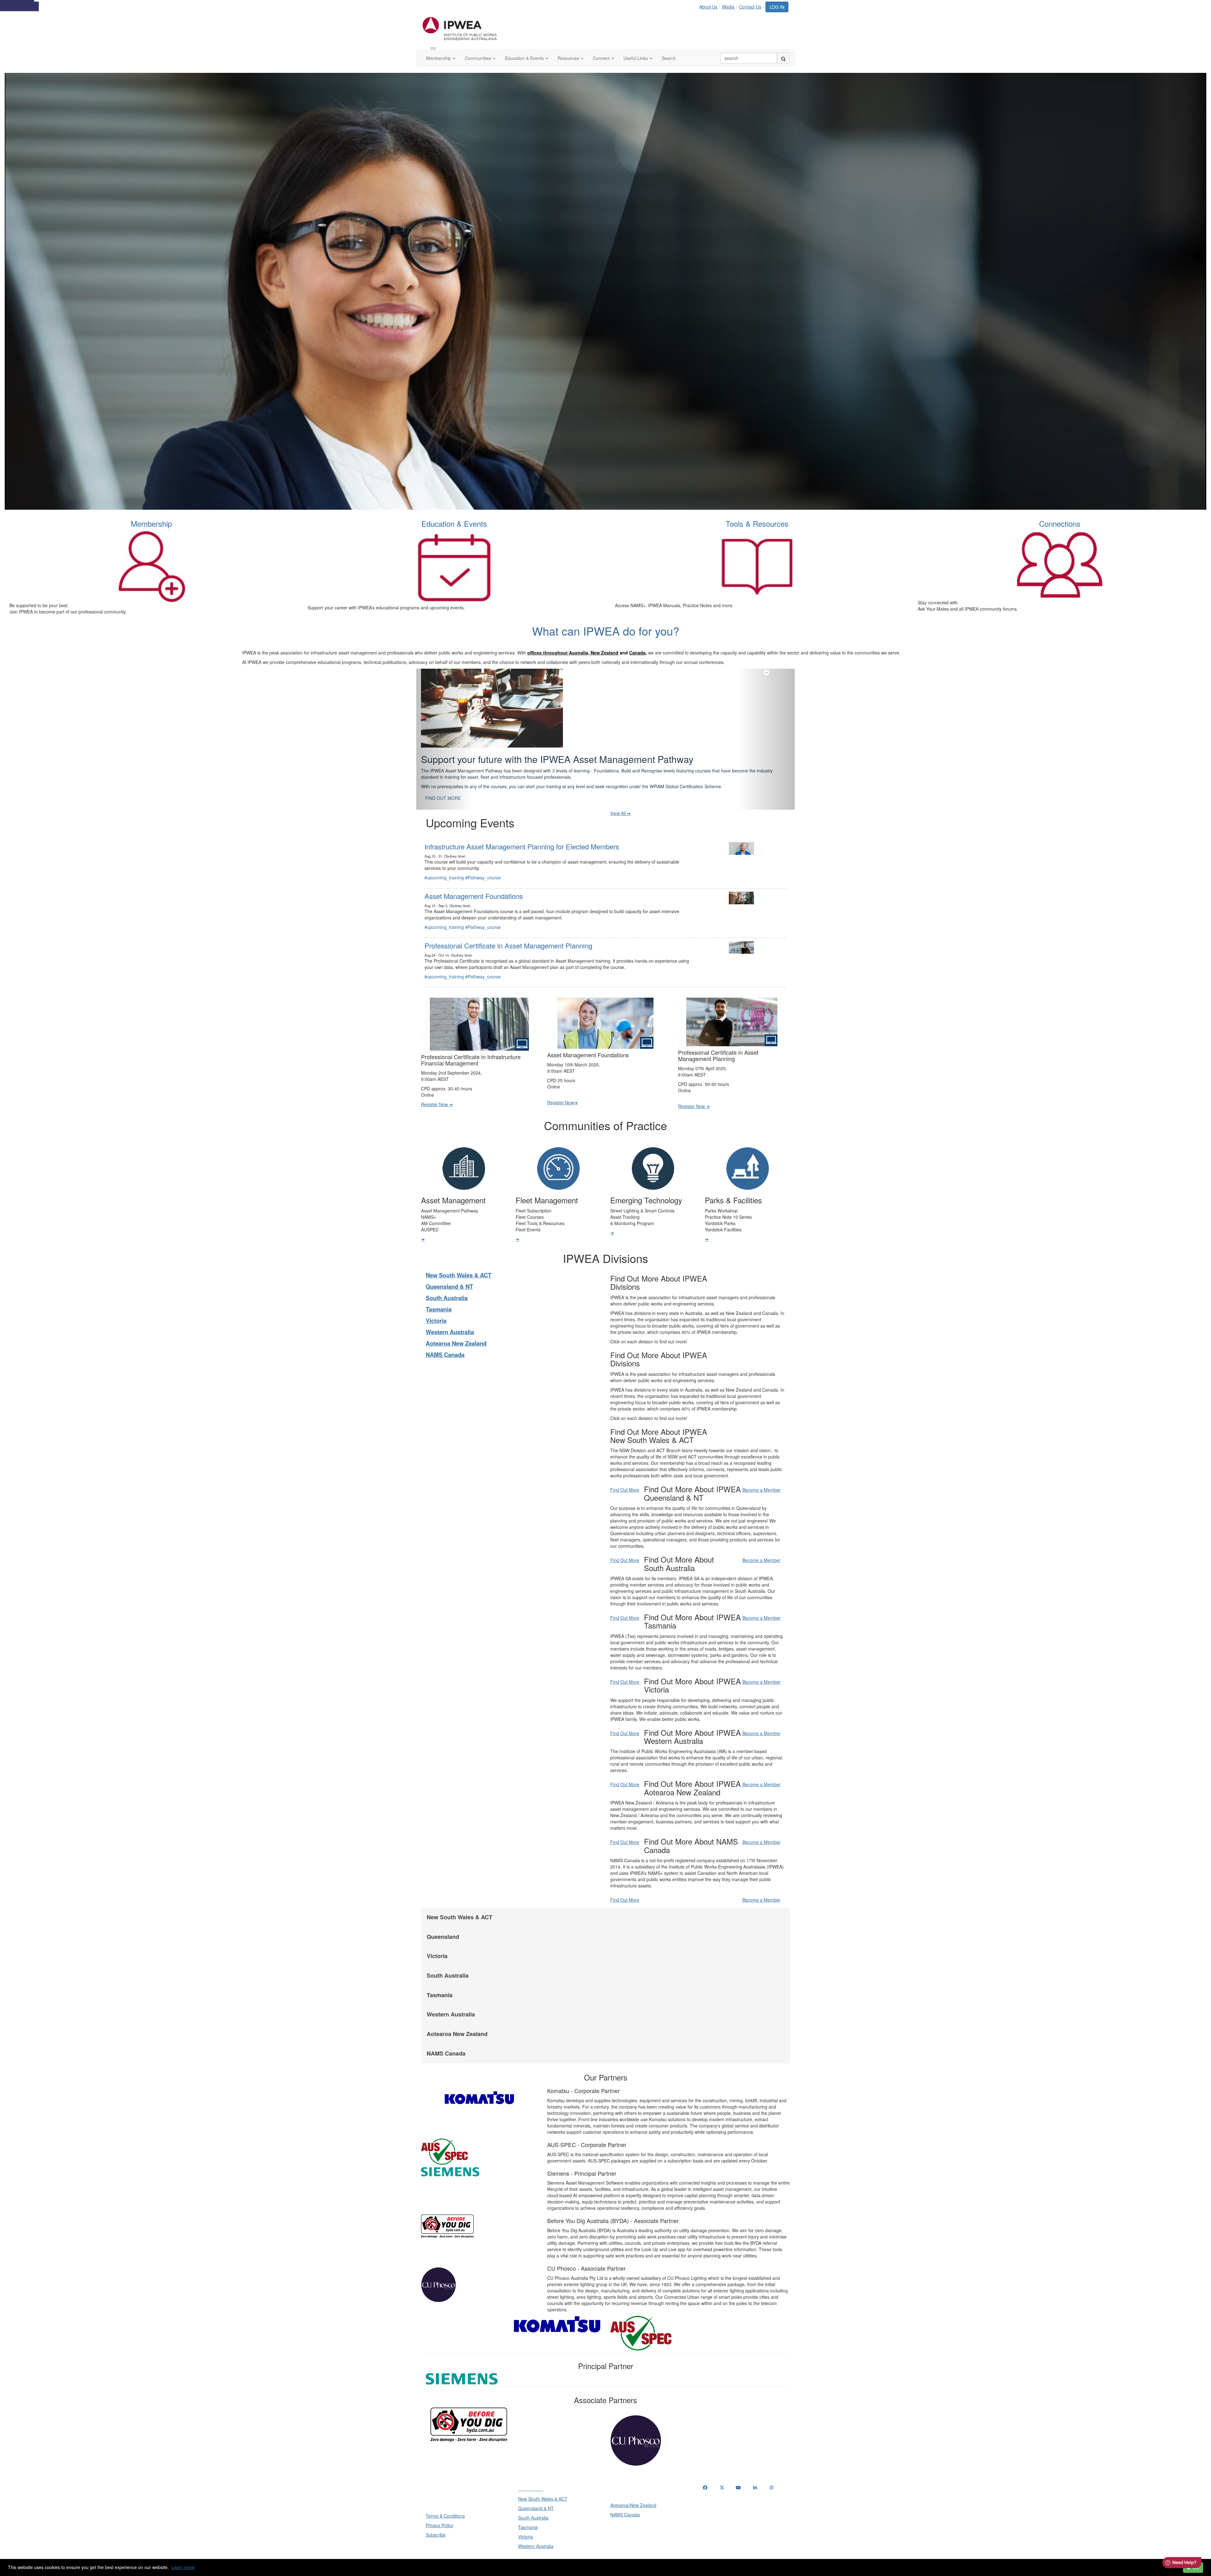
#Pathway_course (483, 868)
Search (669, 58)
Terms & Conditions (445, 2506)
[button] (445, 734)
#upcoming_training (444, 868)
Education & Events (525, 58)
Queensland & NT (449, 1277)
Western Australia (450, 1323)
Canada (637, 653)
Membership (439, 58)
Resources (569, 58)
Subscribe (436, 2525)
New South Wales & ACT (459, 1266)
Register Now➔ (562, 1093)
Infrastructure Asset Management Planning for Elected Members (522, 837)
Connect (602, 58)
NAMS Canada (445, 1345)
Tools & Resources (757, 523)
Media (728, 7)
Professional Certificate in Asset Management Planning (508, 936)
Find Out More (625, 1480)
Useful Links (636, 58)
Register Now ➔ (437, 1095)
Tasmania (439, 1300)
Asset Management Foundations (474, 886)
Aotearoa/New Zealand (633, 2496)
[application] (605, 291)
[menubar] (732, 6)
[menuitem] (710, 6)
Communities (479, 58)
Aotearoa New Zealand (456, 1334)
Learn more (183, 2567)
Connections (1060, 523)
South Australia (447, 1288)
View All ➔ (620, 804)
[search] (783, 58)
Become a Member (761, 1480)
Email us (713, 2511)
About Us (708, 7)
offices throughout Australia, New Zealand (573, 653)
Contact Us (750, 7)
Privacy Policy (439, 2516)
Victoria (436, 1311)
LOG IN (777, 7)
